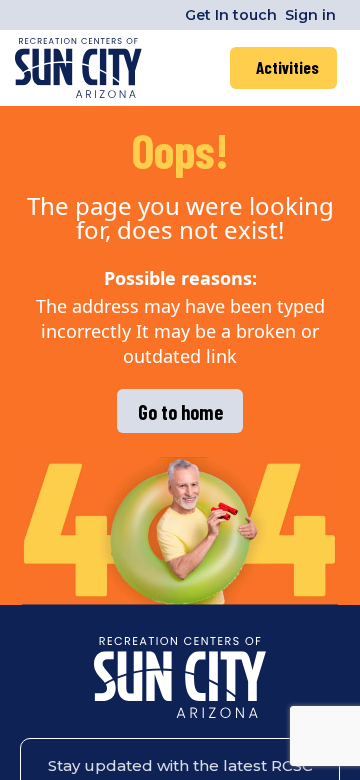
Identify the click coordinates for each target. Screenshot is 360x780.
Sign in (310, 15)
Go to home (180, 412)
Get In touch (231, 15)
